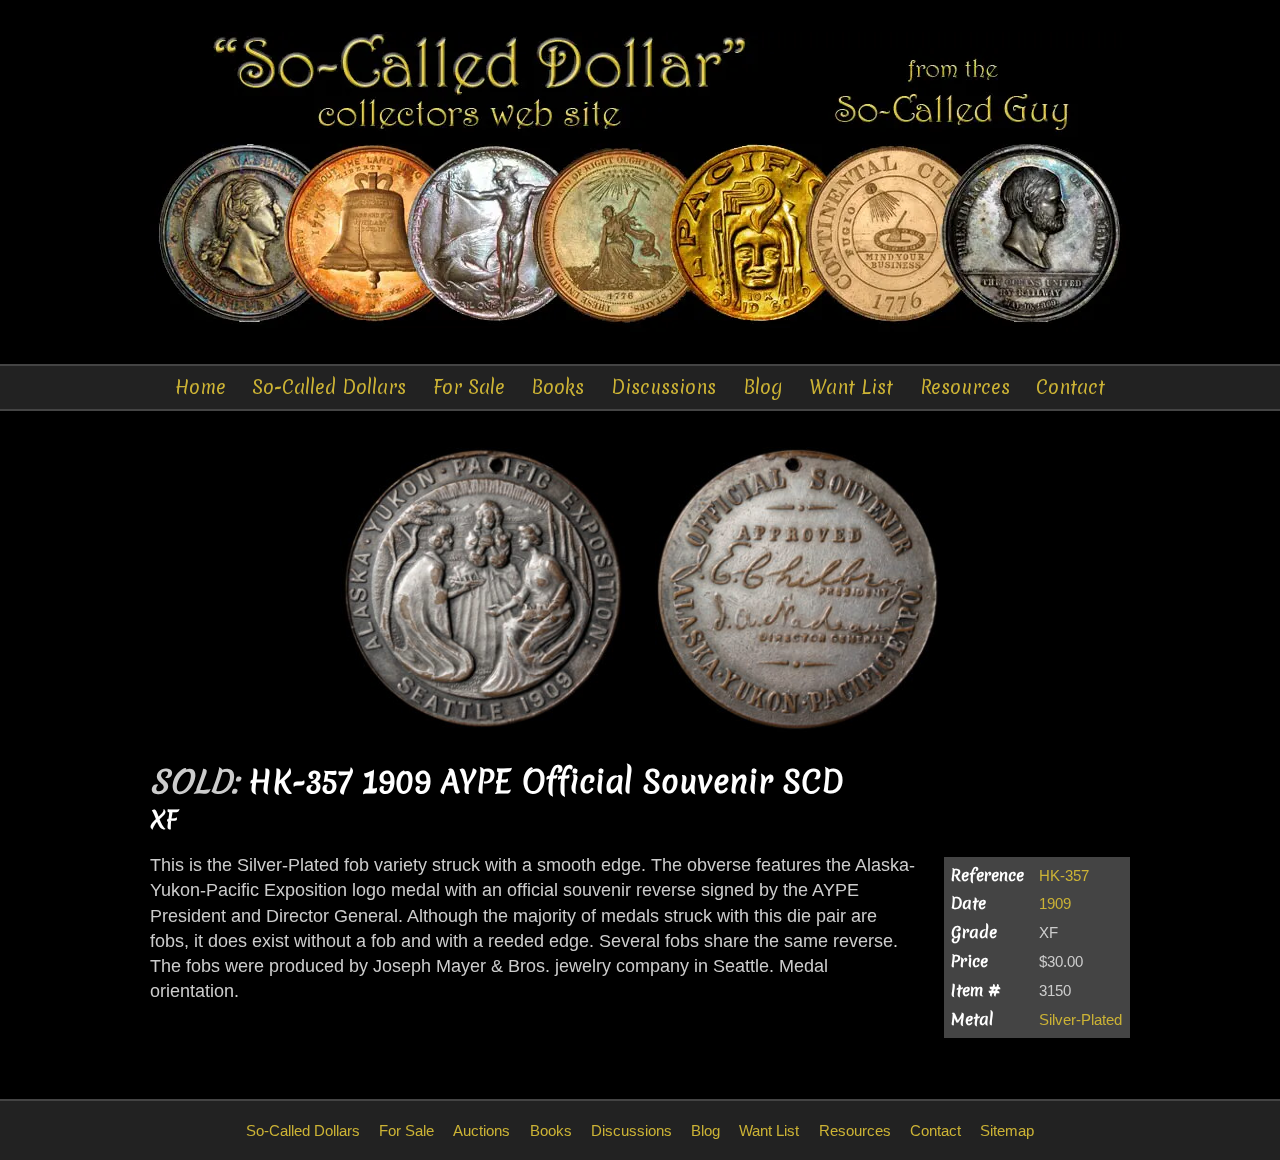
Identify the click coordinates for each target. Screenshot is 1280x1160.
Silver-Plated (1080, 1019)
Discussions (663, 387)
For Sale (469, 387)
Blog (763, 387)
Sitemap (1007, 1130)
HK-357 (1064, 875)
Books (557, 387)
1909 (1055, 903)
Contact (1070, 387)
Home (200, 387)
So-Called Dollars (329, 387)
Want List (851, 387)
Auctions (481, 1130)
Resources (965, 387)
